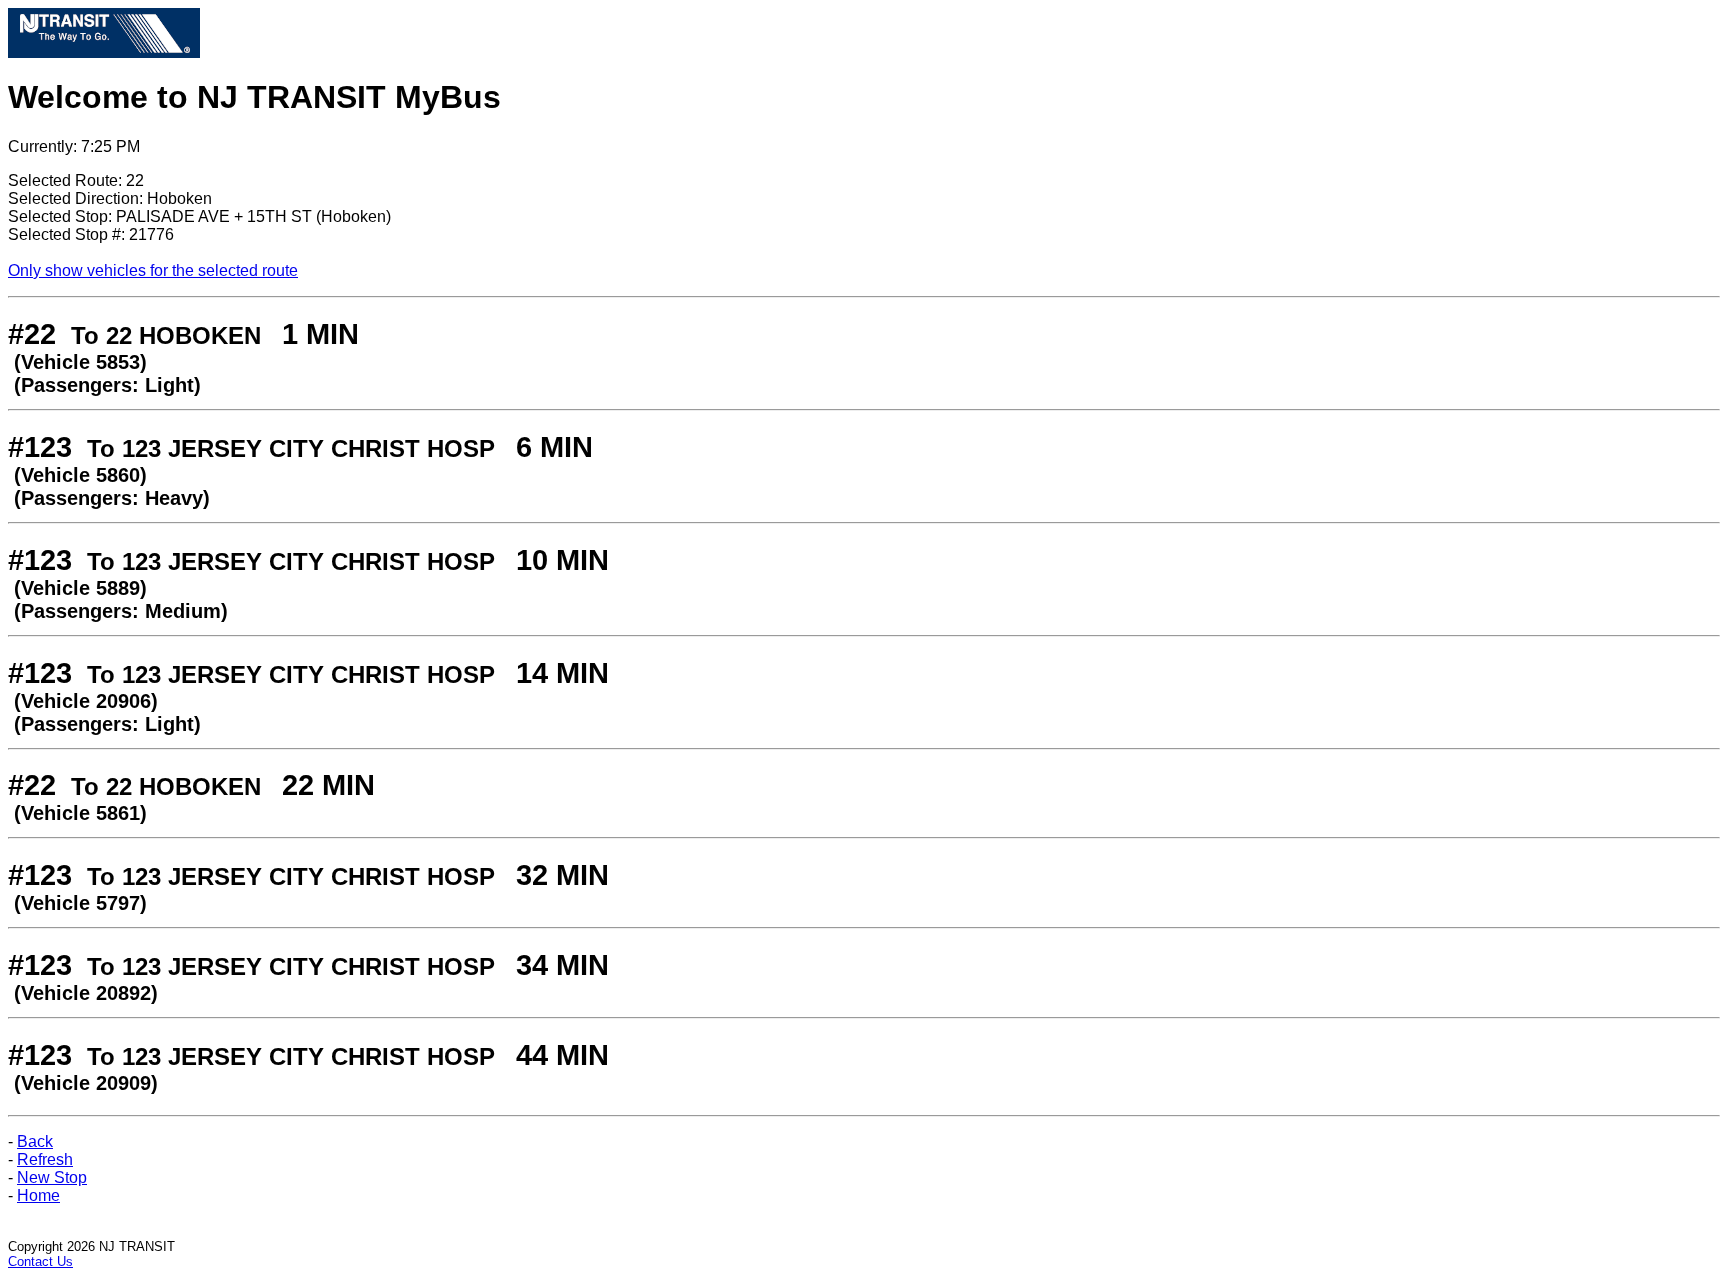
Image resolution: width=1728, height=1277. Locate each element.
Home (38, 1195)
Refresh (45, 1159)
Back (35, 1141)
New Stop (52, 1177)
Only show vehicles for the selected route (153, 270)
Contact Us (40, 1261)
